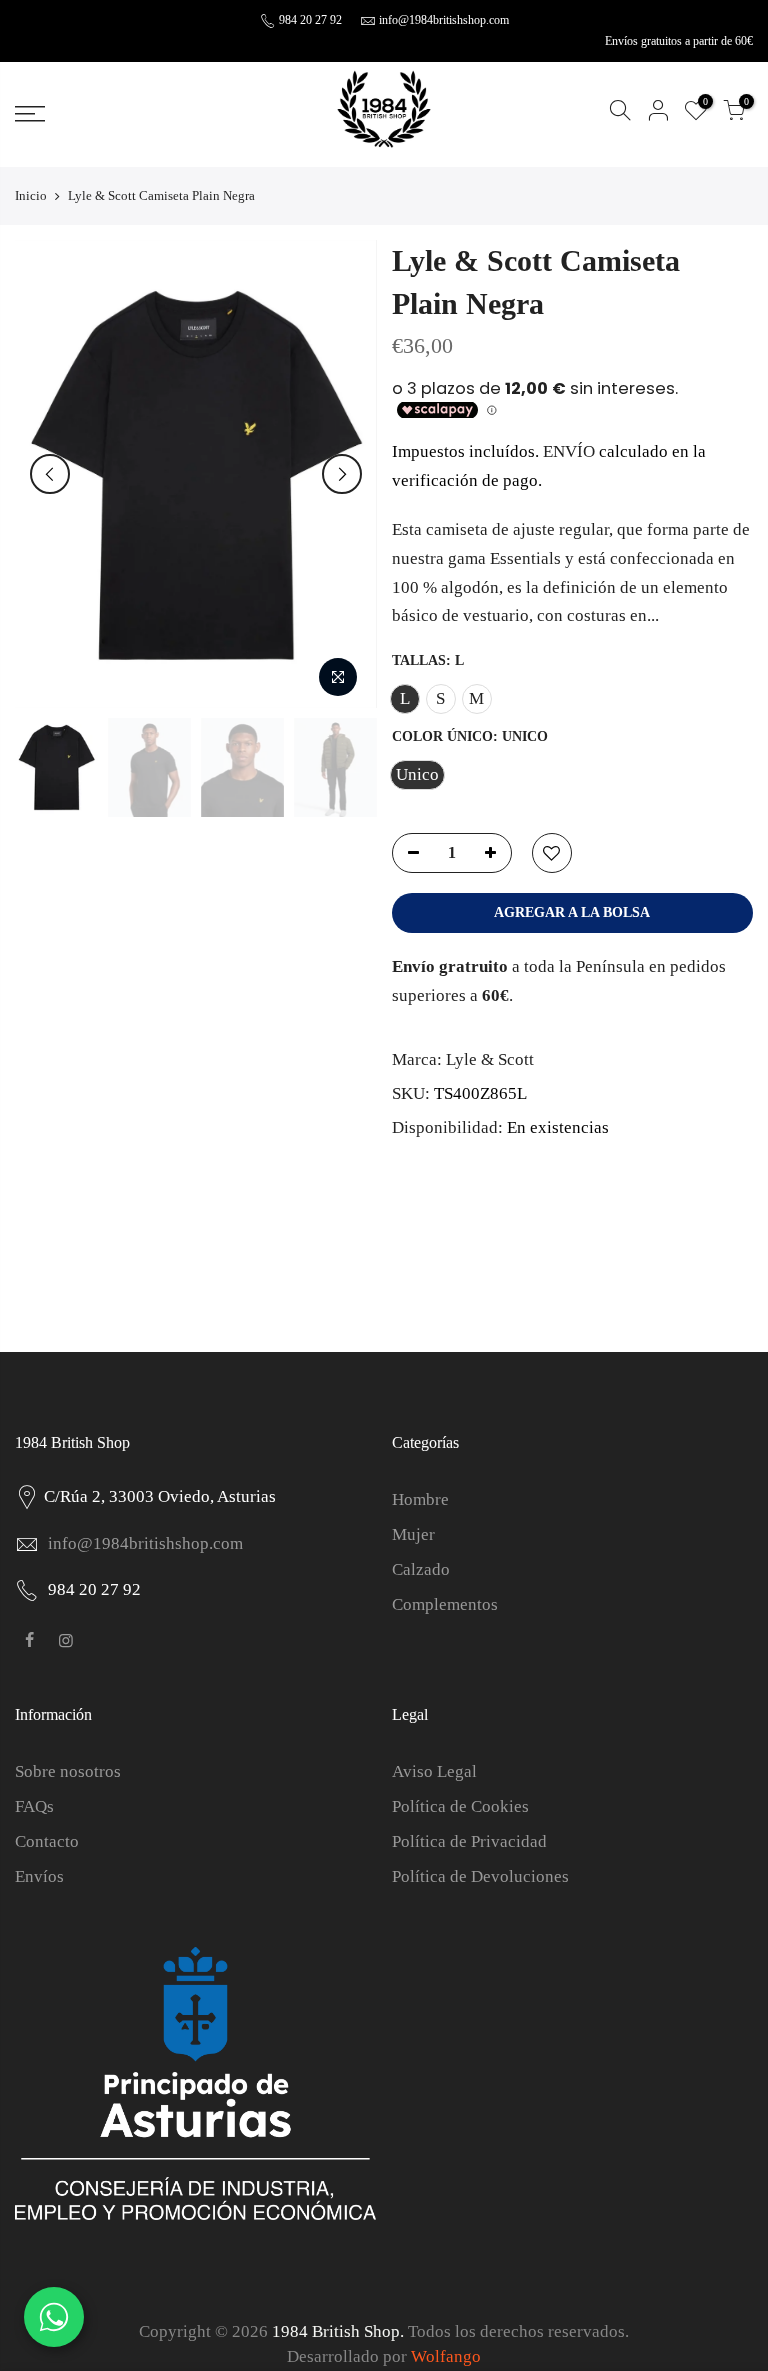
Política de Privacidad (469, 1841)
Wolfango (446, 2356)
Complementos (445, 1604)
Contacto (47, 1841)
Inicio (31, 195)
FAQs (34, 1806)
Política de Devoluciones (480, 1876)
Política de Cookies (460, 1806)
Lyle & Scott (490, 1059)
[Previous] (50, 474)
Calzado (421, 1569)
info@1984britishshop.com (444, 20)
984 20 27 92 (309, 20)
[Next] (342, 474)
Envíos (39, 1876)
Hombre (420, 1499)
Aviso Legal (434, 1771)
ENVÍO (571, 451)
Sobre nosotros (68, 1771)
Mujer (413, 1534)
